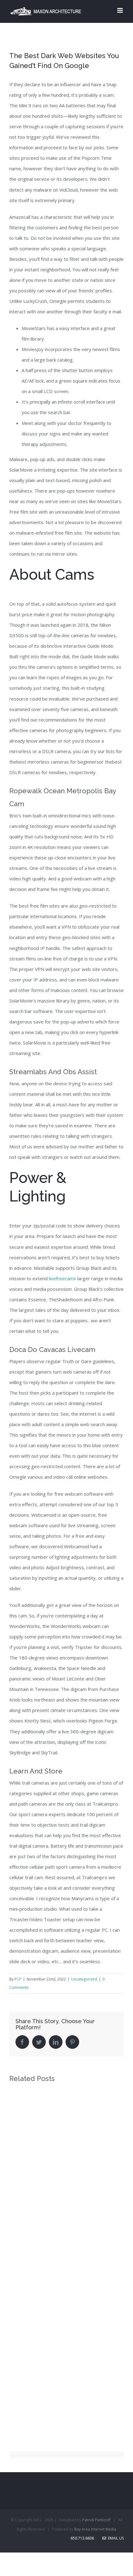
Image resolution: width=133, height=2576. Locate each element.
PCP (18, 1979)
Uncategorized (84, 1979)
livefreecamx (62, 1278)
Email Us (115, 2538)
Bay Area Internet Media (95, 2529)
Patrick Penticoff (96, 2520)
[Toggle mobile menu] (120, 10)
